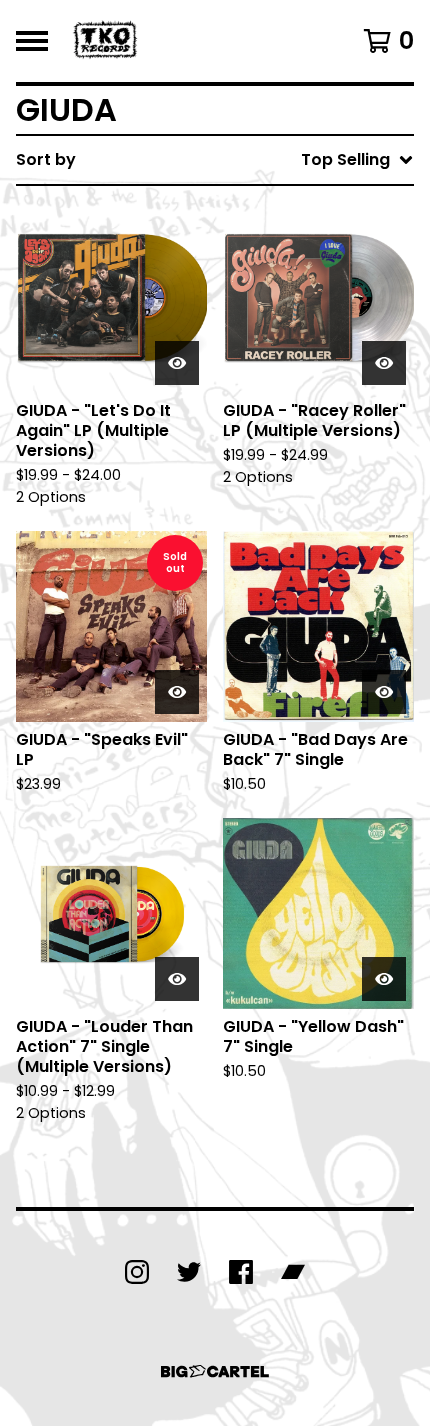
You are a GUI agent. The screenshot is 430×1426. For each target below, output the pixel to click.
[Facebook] (241, 1272)
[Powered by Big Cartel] (215, 1371)
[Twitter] (189, 1272)
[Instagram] (137, 1272)
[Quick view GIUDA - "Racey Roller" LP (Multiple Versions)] (384, 363)
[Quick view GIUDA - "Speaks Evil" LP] (177, 692)
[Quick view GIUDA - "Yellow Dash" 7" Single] (384, 979)
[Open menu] (32, 41)
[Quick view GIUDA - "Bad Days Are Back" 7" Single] (384, 692)
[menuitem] (215, 160)
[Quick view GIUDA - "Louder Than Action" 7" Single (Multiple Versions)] (177, 979)
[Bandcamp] (293, 1272)
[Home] (107, 41)
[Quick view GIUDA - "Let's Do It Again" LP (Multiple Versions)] (177, 363)
